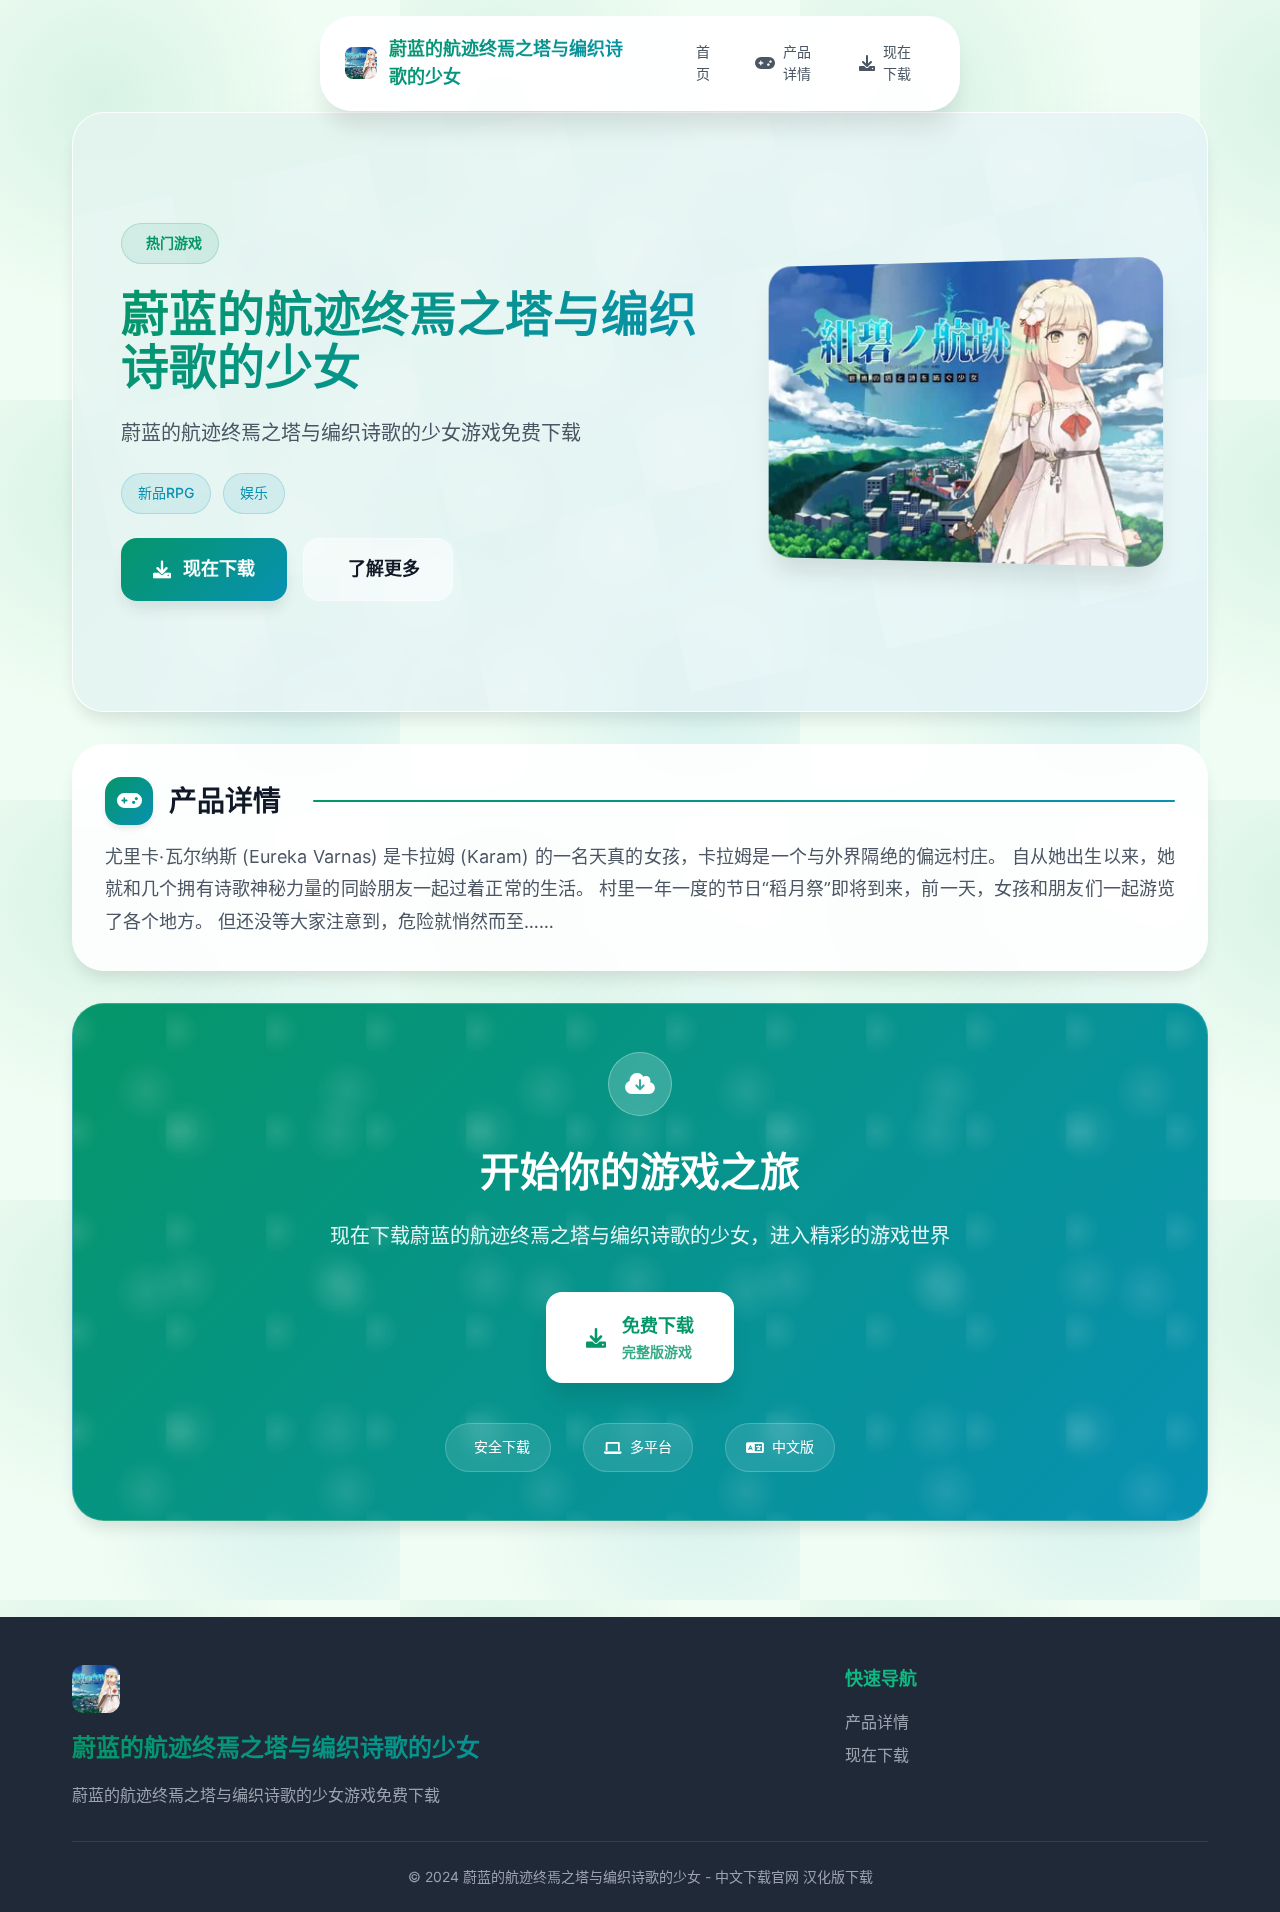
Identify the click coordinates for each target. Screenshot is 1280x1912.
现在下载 (877, 1755)
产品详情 (877, 1722)
